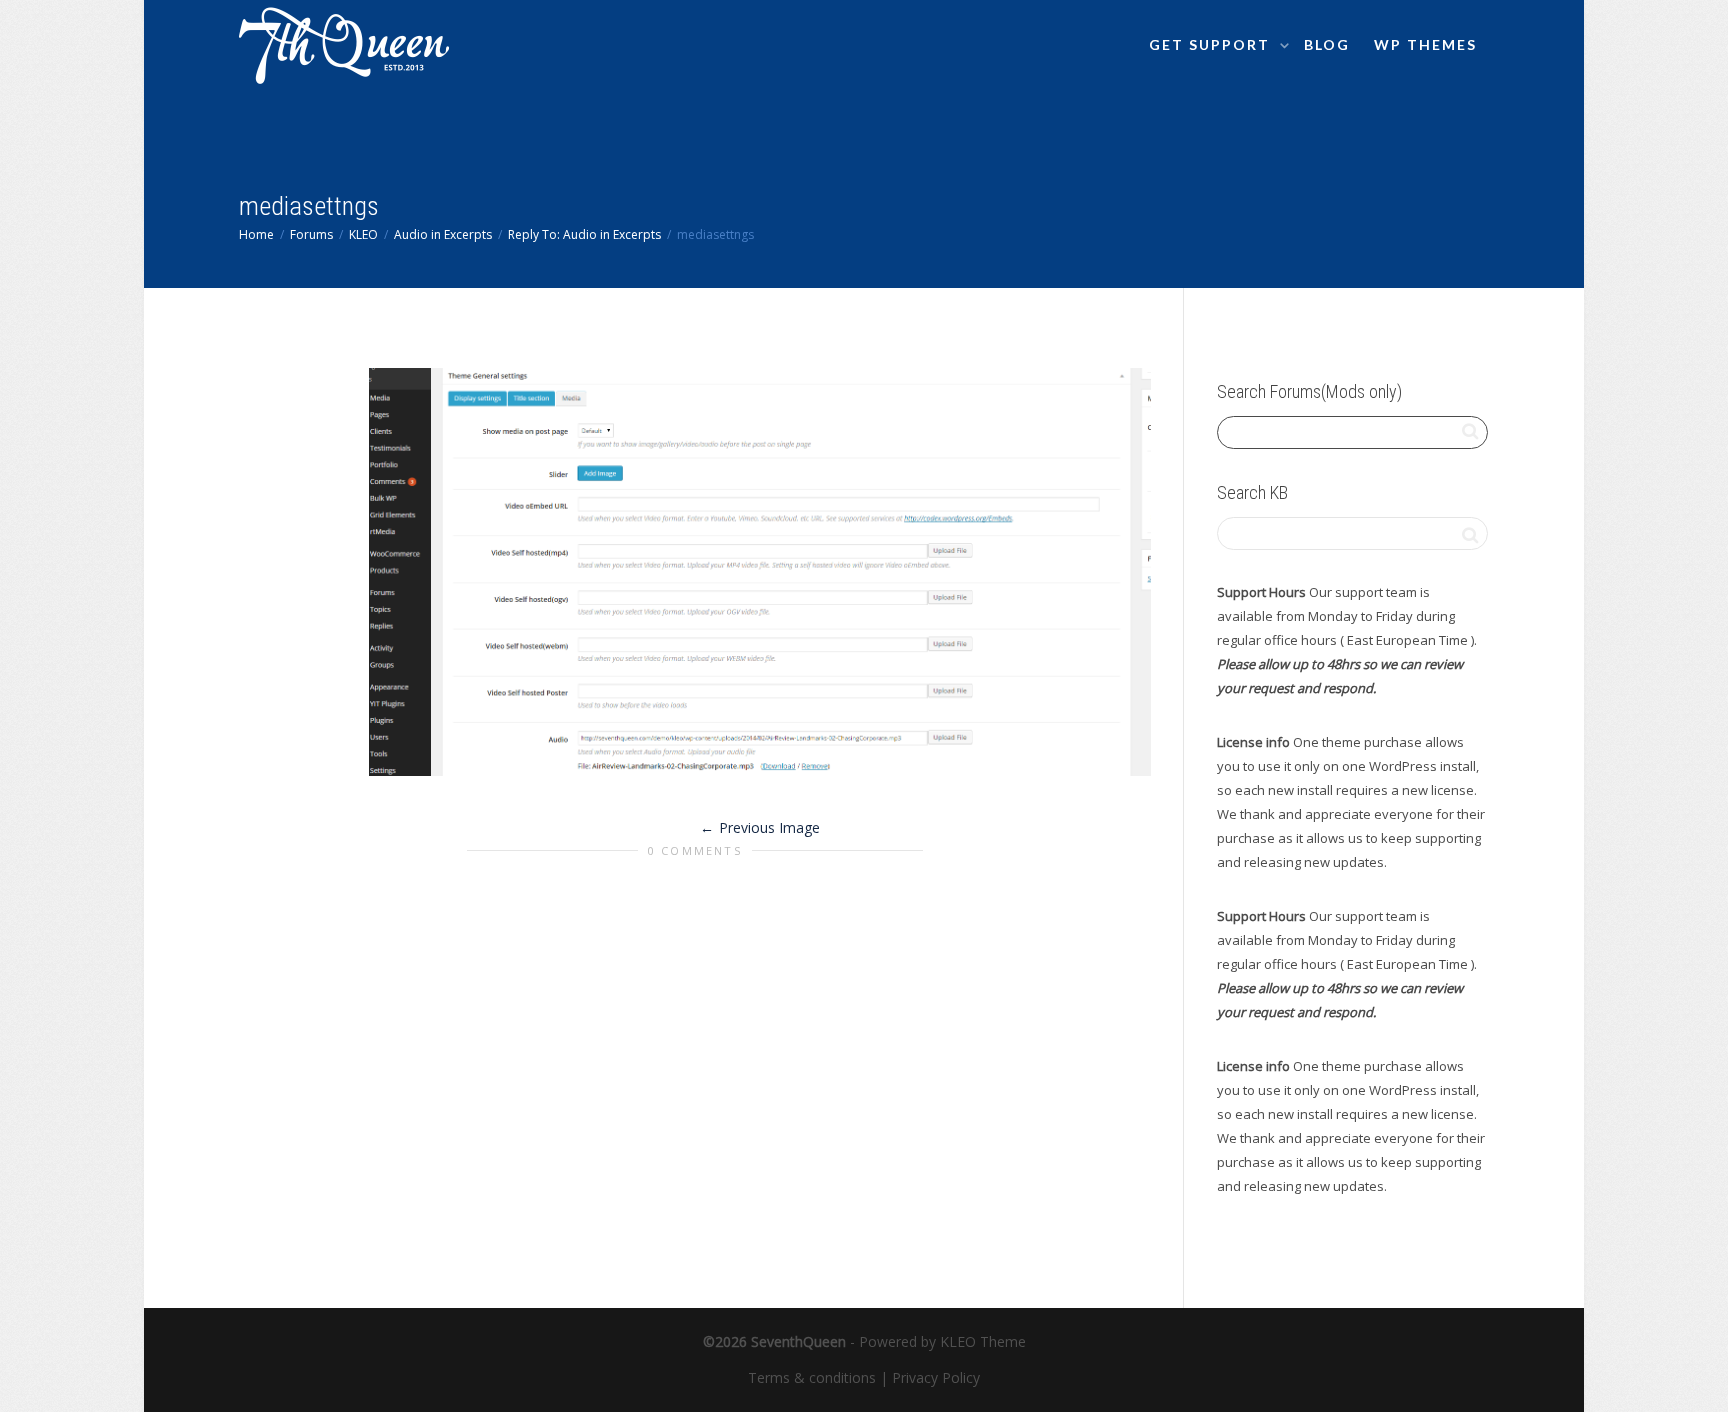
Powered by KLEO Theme (942, 1341)
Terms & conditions (812, 1377)
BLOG (1327, 44)
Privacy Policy (936, 1377)
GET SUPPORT (1212, 44)
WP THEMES (1425, 44)
